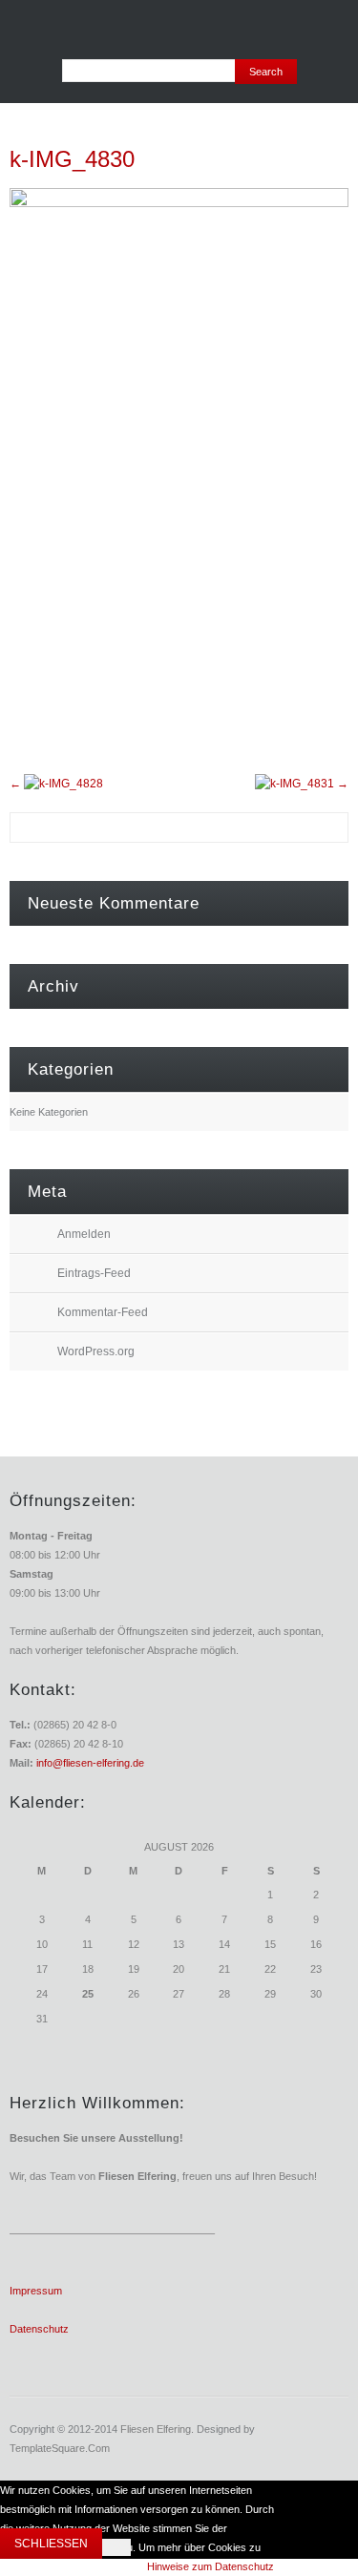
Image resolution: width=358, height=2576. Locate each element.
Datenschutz (39, 2329)
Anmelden (84, 1234)
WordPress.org (96, 1351)
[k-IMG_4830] (179, 203)
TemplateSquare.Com (60, 2448)
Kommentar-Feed (103, 1312)
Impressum (36, 2291)
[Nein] (116, 2547)
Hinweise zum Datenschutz (211, 2566)
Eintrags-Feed (94, 1273)
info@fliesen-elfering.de (89, 1763)
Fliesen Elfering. (157, 2429)
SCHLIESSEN (51, 2544)
